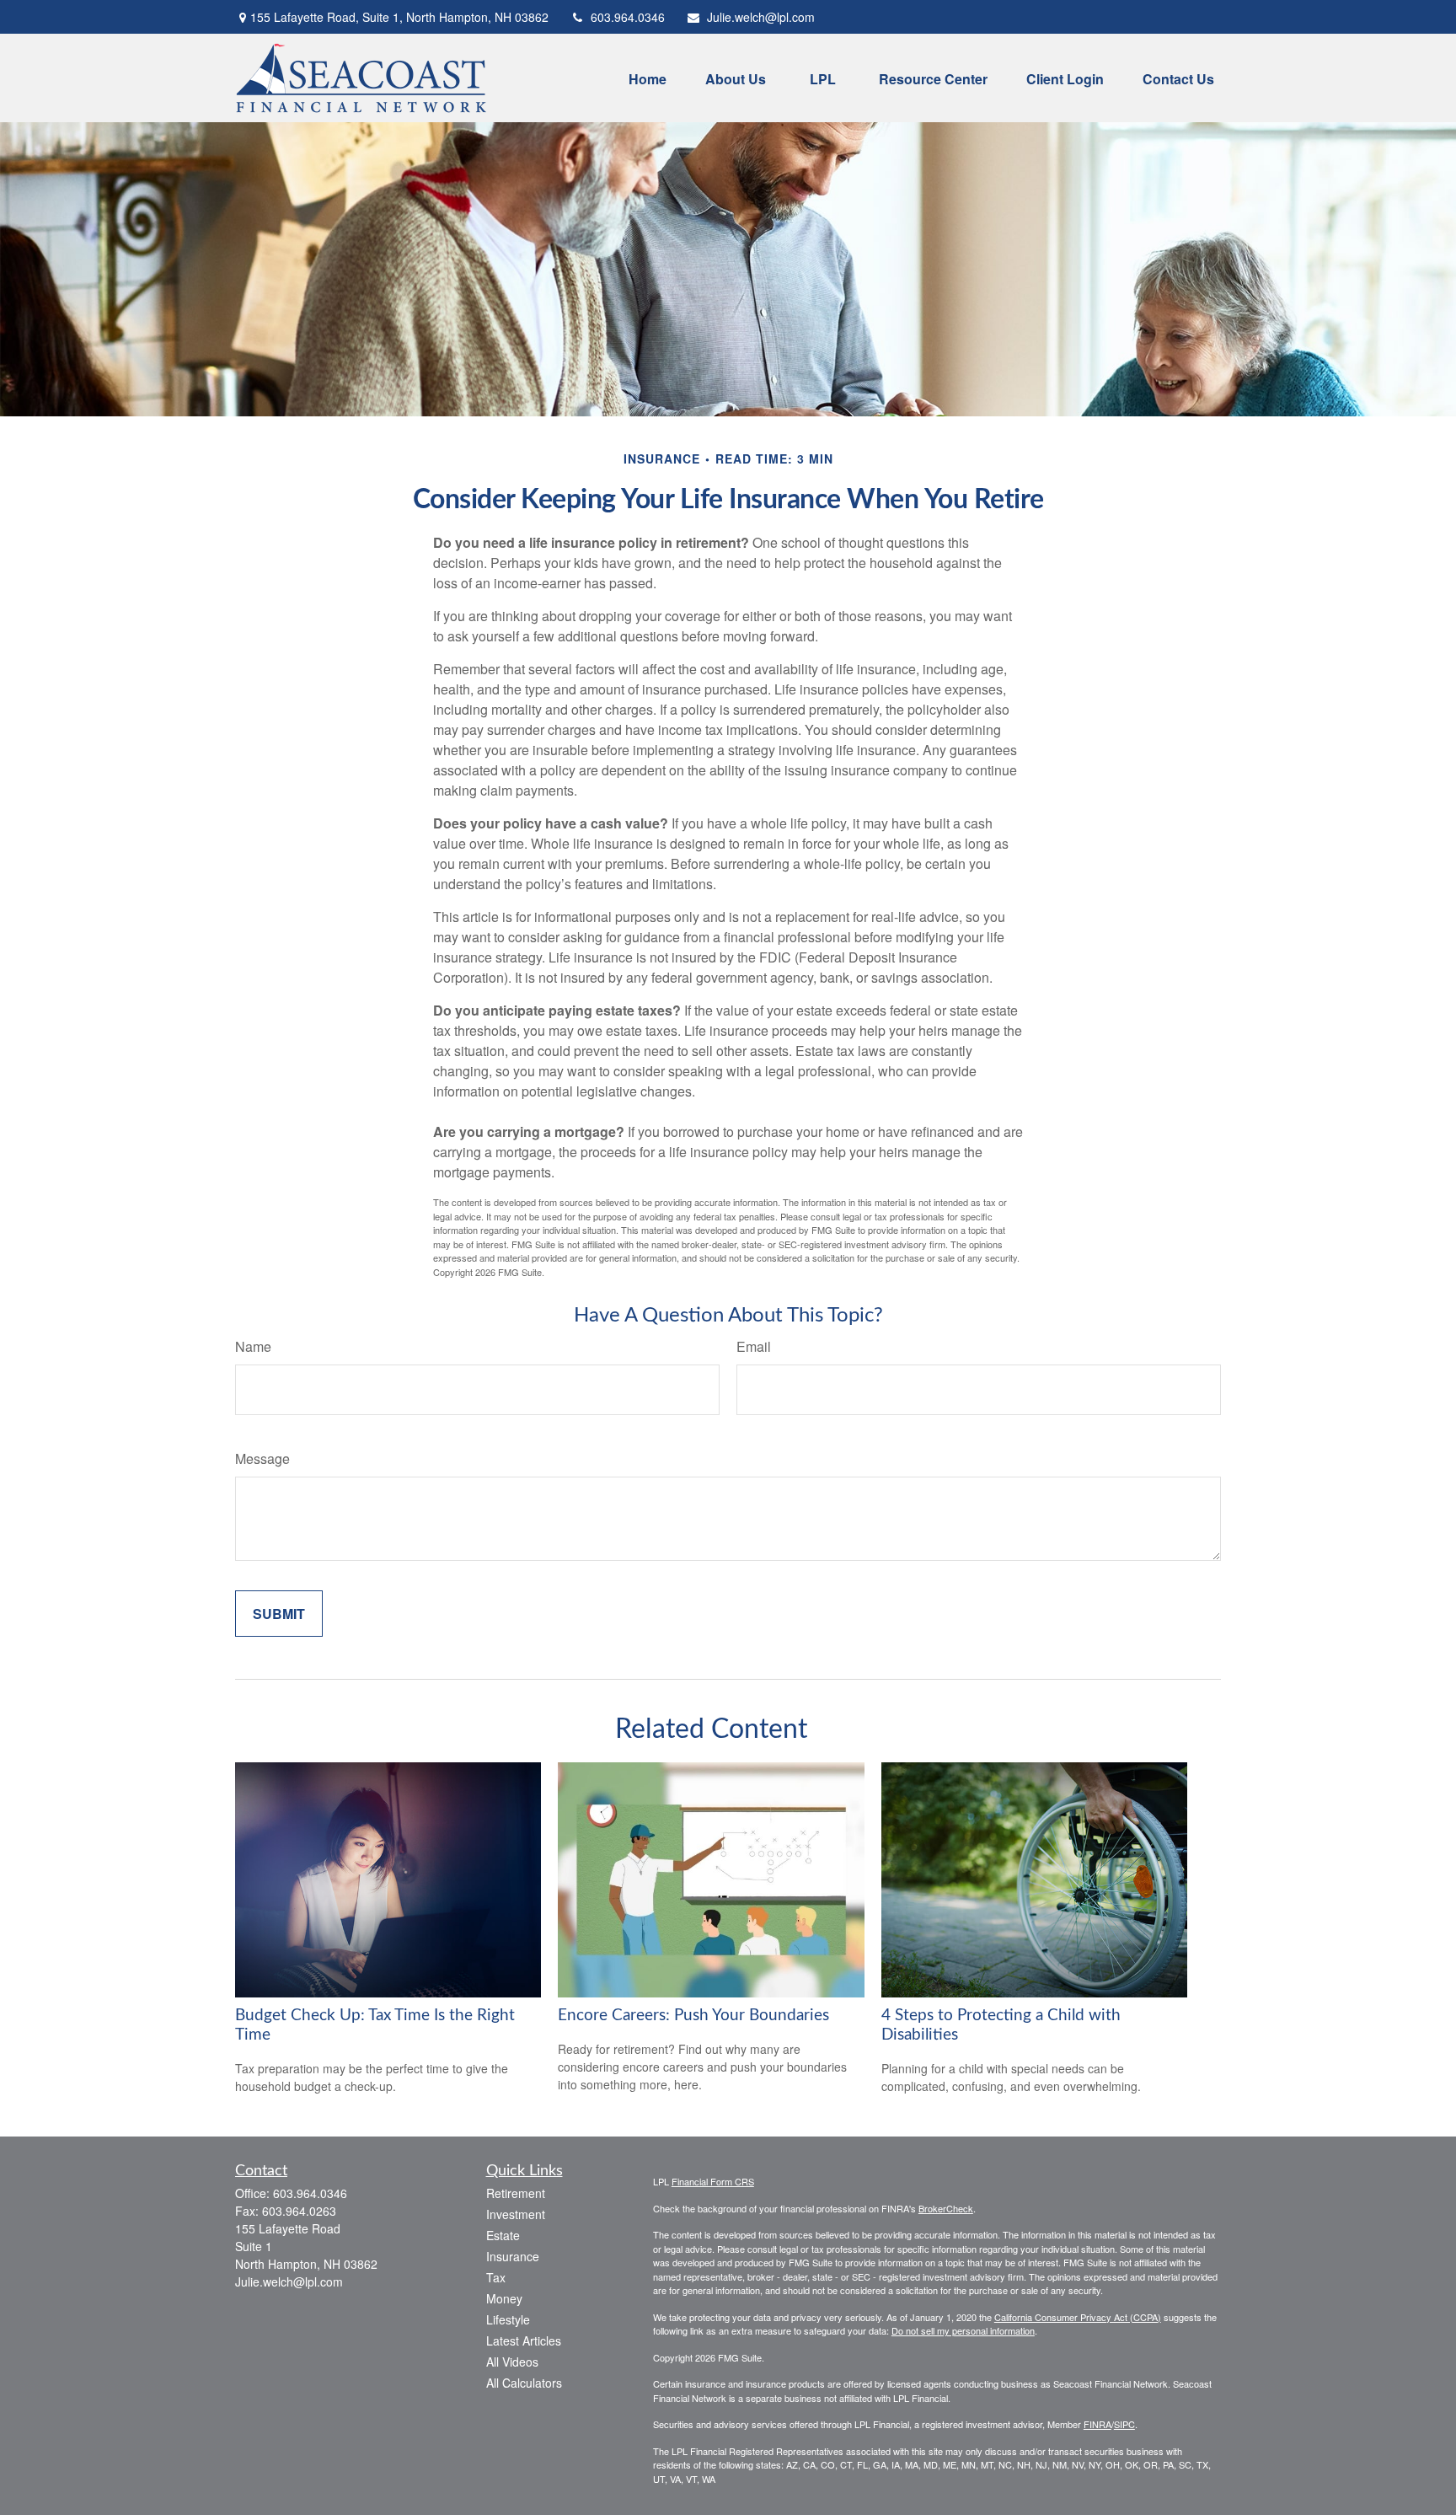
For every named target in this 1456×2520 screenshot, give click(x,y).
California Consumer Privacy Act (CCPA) (1078, 2317)
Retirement (516, 2193)
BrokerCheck (946, 2208)
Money (504, 2298)
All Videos (512, 2362)
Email (754, 1346)
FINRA (1097, 2424)
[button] (648, 78)
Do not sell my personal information (963, 2330)
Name (253, 1346)
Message (262, 1458)
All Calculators (524, 2383)
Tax (496, 2277)
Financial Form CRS (713, 2181)
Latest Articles (524, 2340)
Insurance (513, 2256)
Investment (516, 2214)
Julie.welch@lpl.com (761, 17)
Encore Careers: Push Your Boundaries (693, 2016)
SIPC (1124, 2424)
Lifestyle (508, 2319)
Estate (503, 2235)
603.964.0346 (628, 17)
